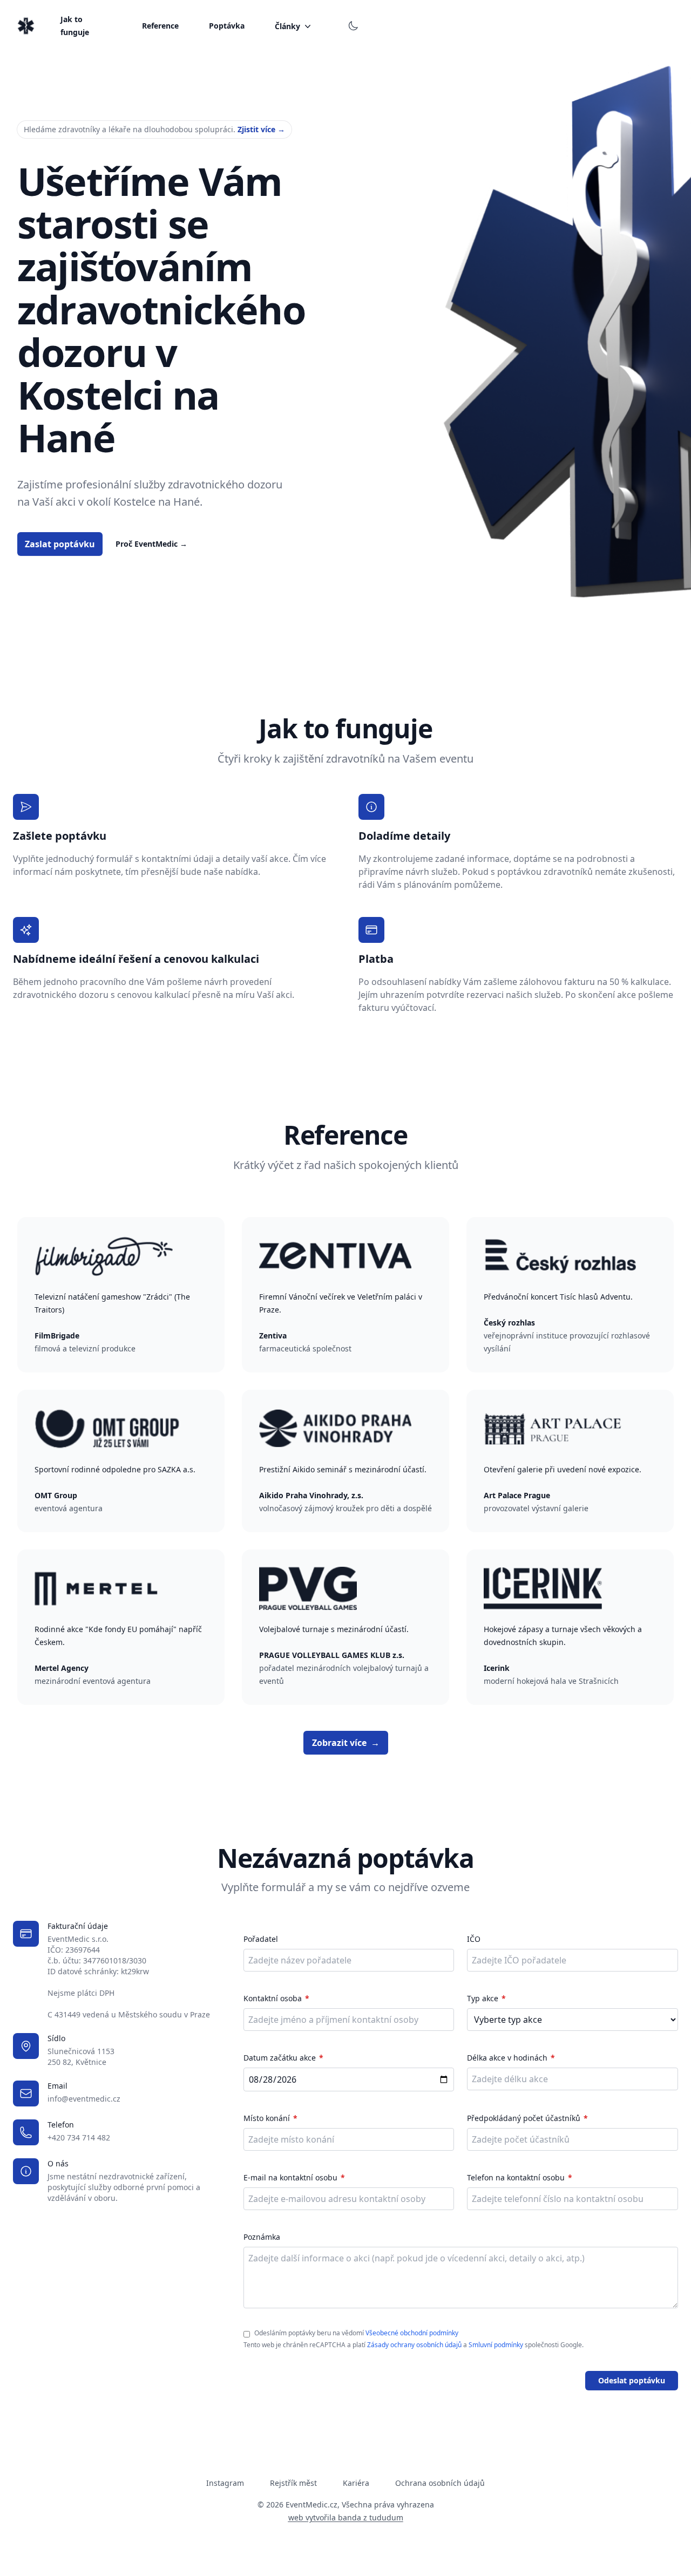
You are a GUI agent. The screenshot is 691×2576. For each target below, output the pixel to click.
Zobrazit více (346, 1743)
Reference (160, 26)
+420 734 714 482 (79, 2137)
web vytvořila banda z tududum (346, 2517)
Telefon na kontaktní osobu (516, 2177)
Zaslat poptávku (60, 544)
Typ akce (483, 1998)
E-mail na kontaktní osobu (290, 2177)
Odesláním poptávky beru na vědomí (356, 2333)
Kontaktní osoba (273, 1998)
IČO (474, 1939)
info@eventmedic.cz (84, 2099)
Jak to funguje (75, 26)
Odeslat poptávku (632, 2380)
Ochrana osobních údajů (440, 2483)
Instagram (225, 2483)
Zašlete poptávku (60, 836)
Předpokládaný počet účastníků (524, 2118)
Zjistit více (261, 129)
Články (287, 26)
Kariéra (356, 2483)
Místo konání (267, 2118)
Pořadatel (261, 1939)
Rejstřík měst (293, 2483)
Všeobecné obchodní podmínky (412, 2333)
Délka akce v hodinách (507, 2058)
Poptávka (227, 26)
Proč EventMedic (151, 544)
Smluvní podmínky (496, 2345)
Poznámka (262, 2237)
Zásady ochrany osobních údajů (414, 2345)
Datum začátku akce (280, 2058)
